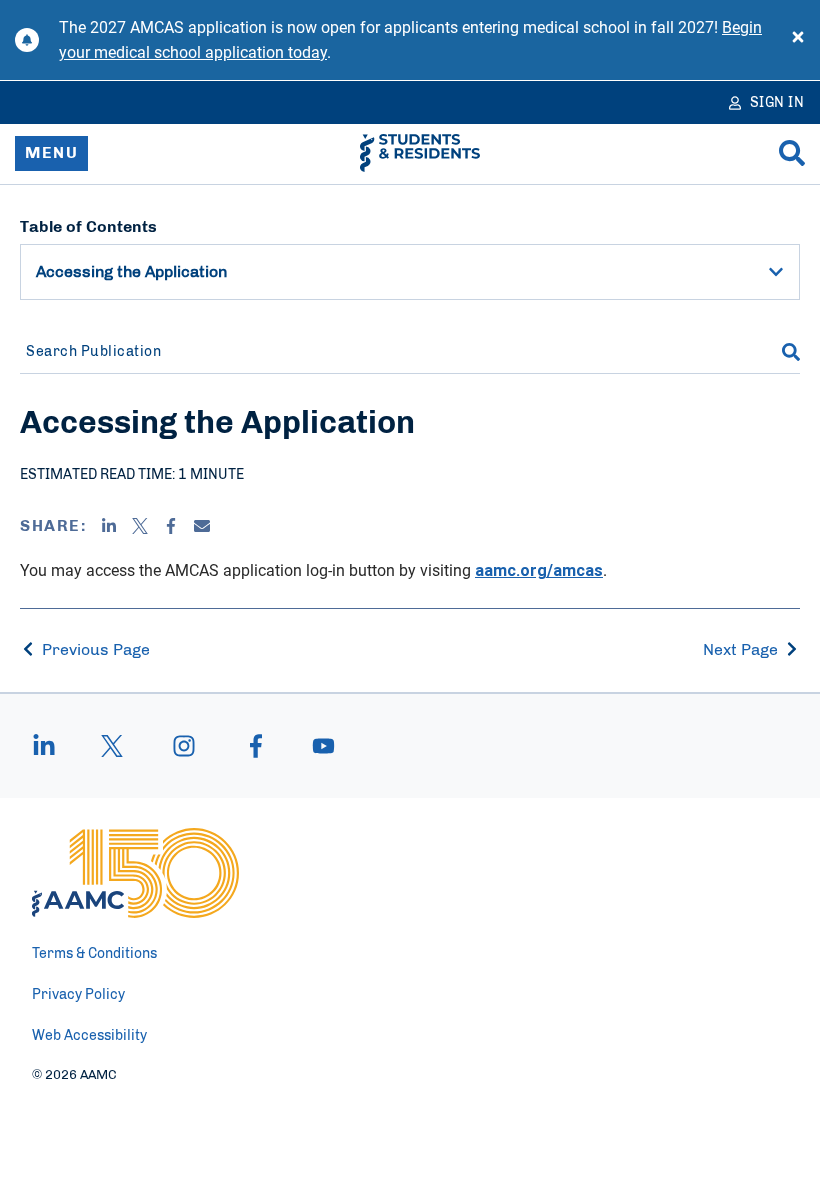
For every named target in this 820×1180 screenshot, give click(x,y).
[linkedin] (54, 746)
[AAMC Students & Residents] (420, 153)
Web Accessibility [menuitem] (89, 1036)
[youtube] (314, 746)
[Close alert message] (798, 40)
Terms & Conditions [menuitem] (94, 954)
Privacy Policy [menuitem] (78, 995)
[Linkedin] (109, 526)
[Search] (792, 153)
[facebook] (256, 746)
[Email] (202, 526)
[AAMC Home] (135, 873)
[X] (140, 526)
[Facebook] (171, 526)
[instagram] (184, 746)
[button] (776, 272)
